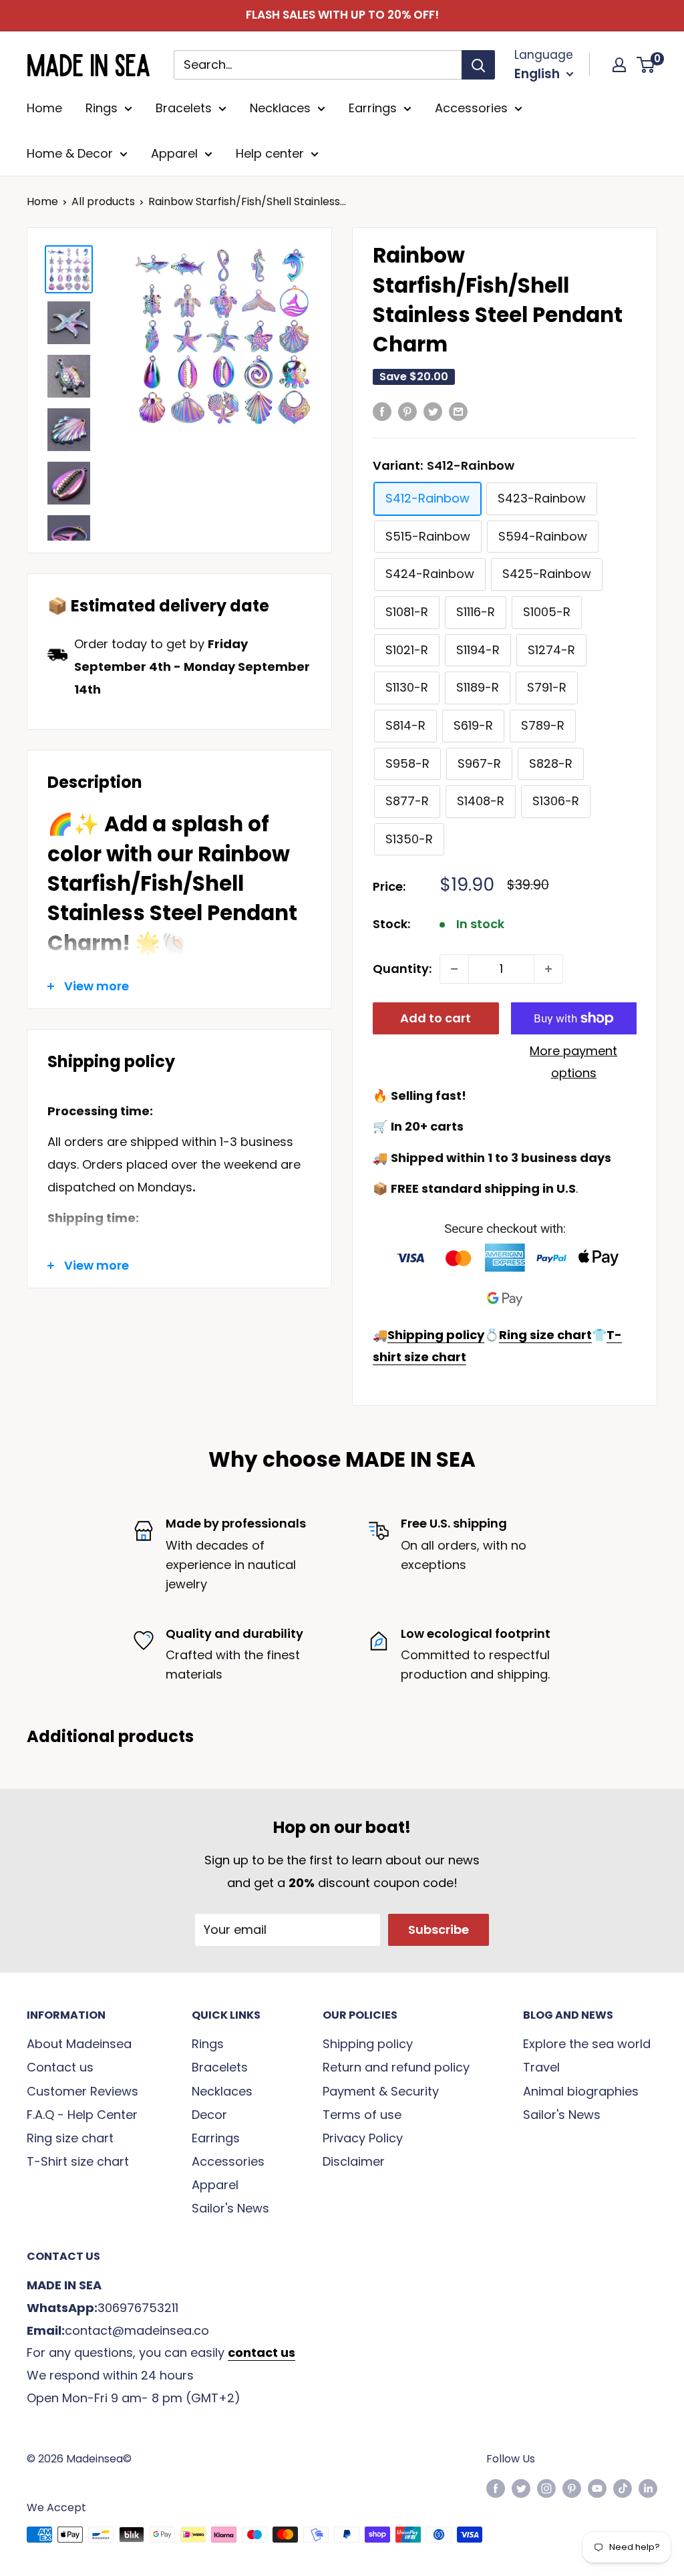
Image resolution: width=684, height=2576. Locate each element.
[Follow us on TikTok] (623, 2488)
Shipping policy (368, 2044)
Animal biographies (581, 2091)
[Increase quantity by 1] (548, 969)
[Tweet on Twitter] (433, 411)
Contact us (60, 2067)
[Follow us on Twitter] (521, 2488)
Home (44, 108)
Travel (541, 2067)
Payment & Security (381, 2091)
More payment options (573, 1062)
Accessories (471, 108)
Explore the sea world (587, 2044)
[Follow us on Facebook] (496, 2488)
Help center (270, 153)
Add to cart (436, 1018)
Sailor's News (230, 2208)
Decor (209, 2115)
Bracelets (184, 108)
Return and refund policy (396, 2067)
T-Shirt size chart (78, 2161)
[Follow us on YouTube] (597, 2488)
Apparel (174, 153)
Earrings (373, 108)
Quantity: (402, 969)
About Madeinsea (79, 2044)
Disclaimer (354, 2161)
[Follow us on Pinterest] (572, 2488)
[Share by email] (458, 411)
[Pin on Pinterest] (407, 411)
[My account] (619, 65)
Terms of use (362, 2115)
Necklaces (280, 108)
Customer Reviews (82, 2091)
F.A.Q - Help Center (82, 2115)
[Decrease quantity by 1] (454, 969)
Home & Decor (70, 153)
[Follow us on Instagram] (546, 2488)
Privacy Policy (363, 2138)
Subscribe (439, 1929)
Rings (102, 108)
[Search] (478, 65)
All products (103, 201)
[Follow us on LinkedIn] (648, 2488)
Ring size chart (70, 2138)
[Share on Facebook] (382, 411)
